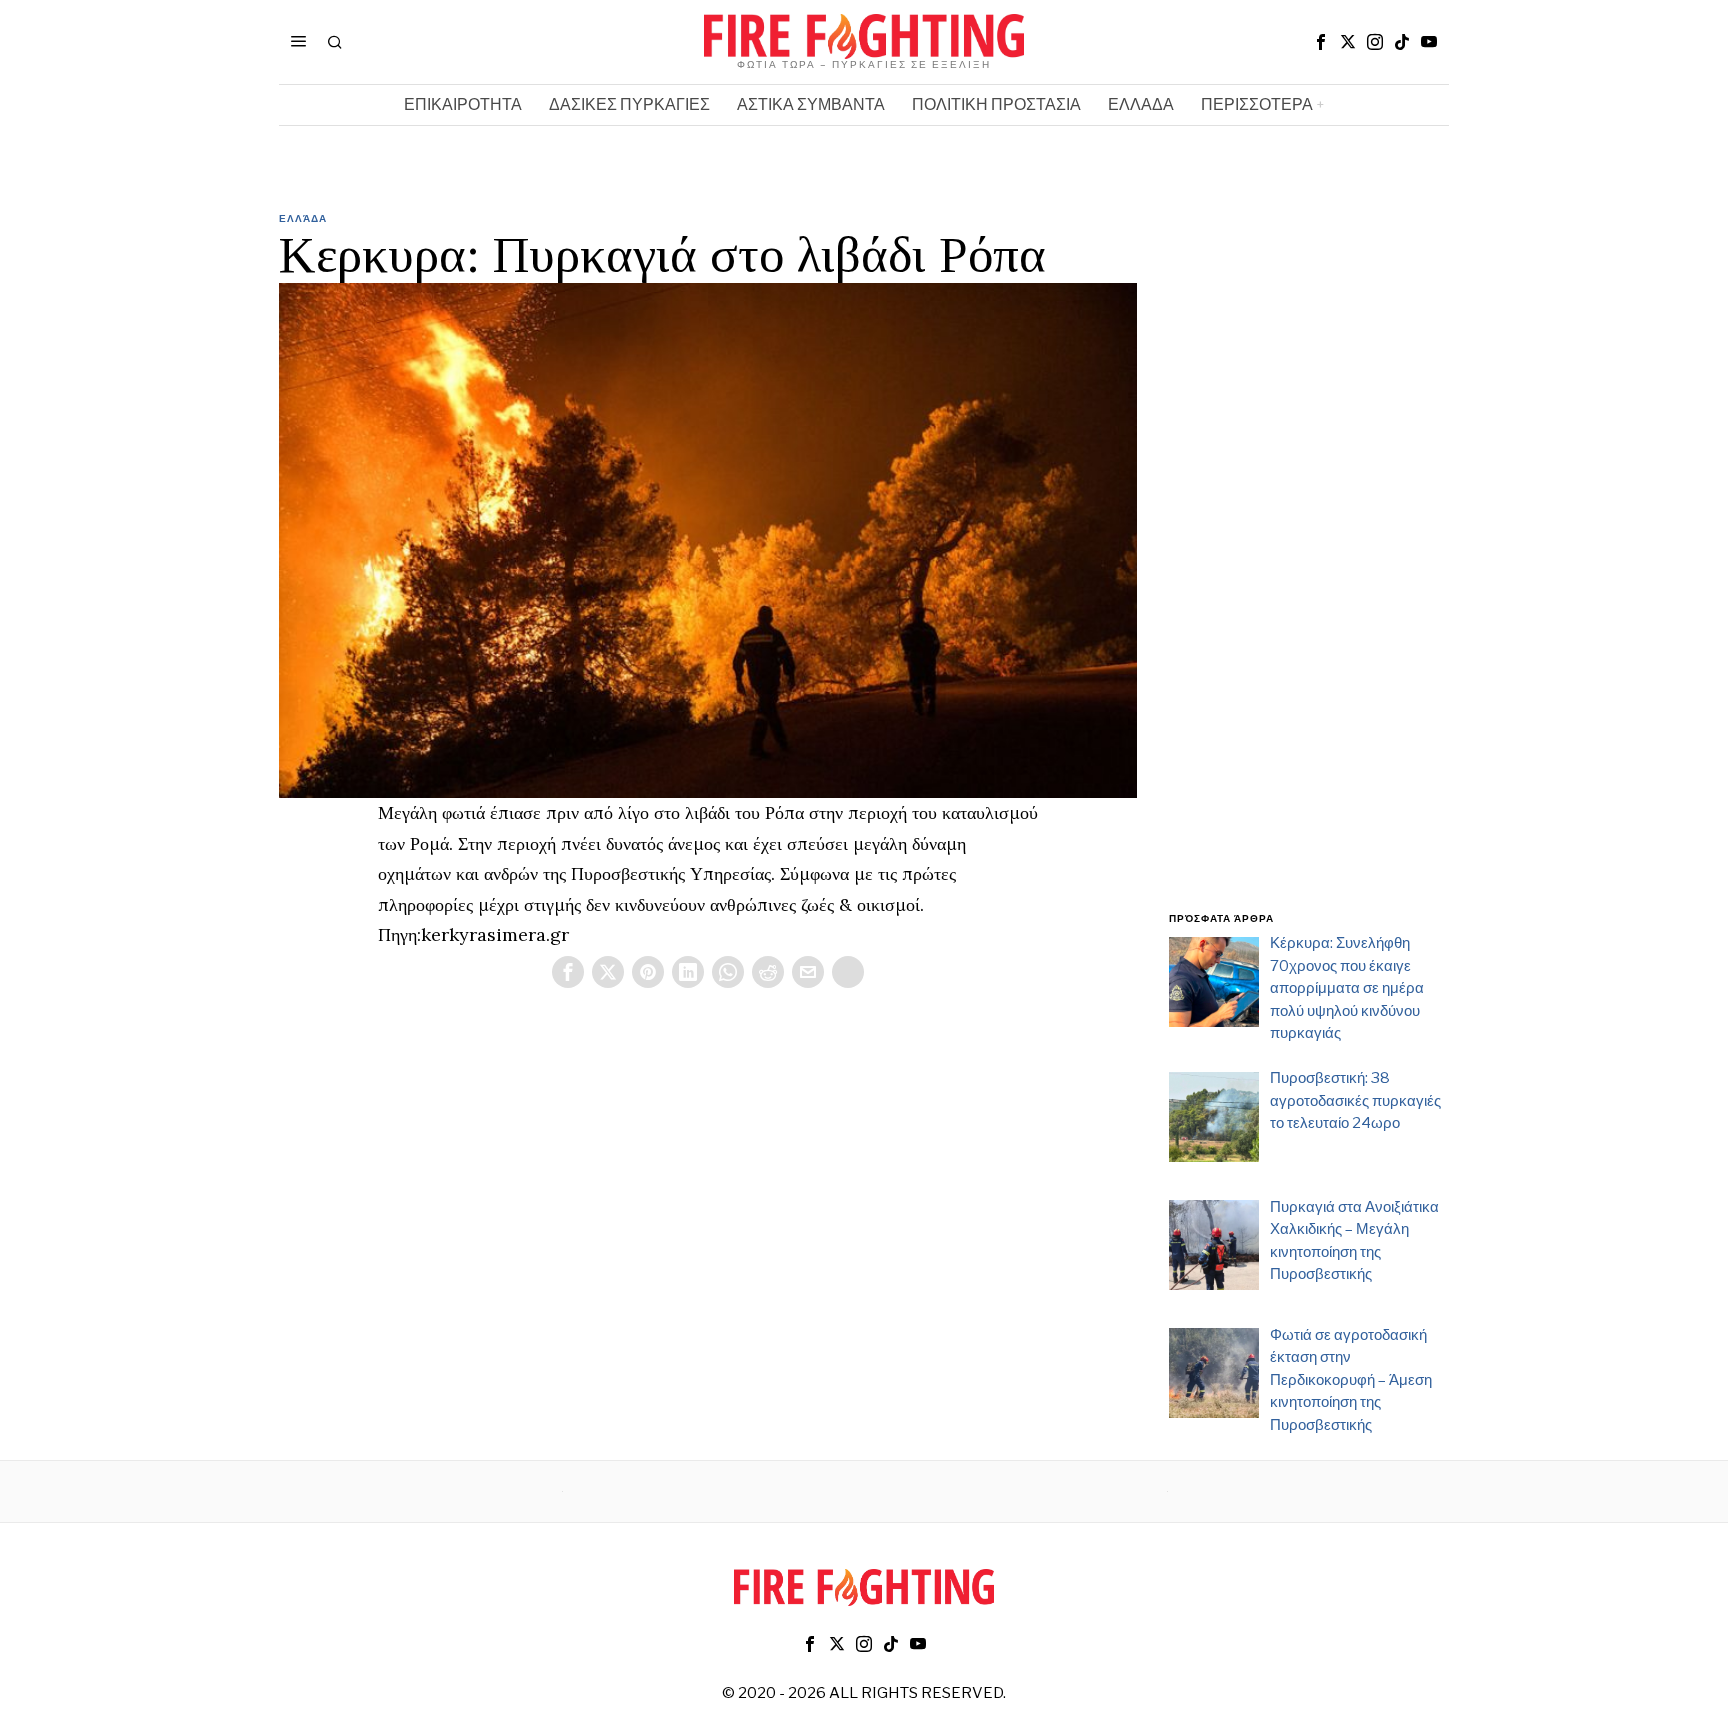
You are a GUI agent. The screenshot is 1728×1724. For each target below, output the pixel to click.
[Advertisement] (1309, 573)
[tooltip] (1321, 42)
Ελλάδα (303, 218)
